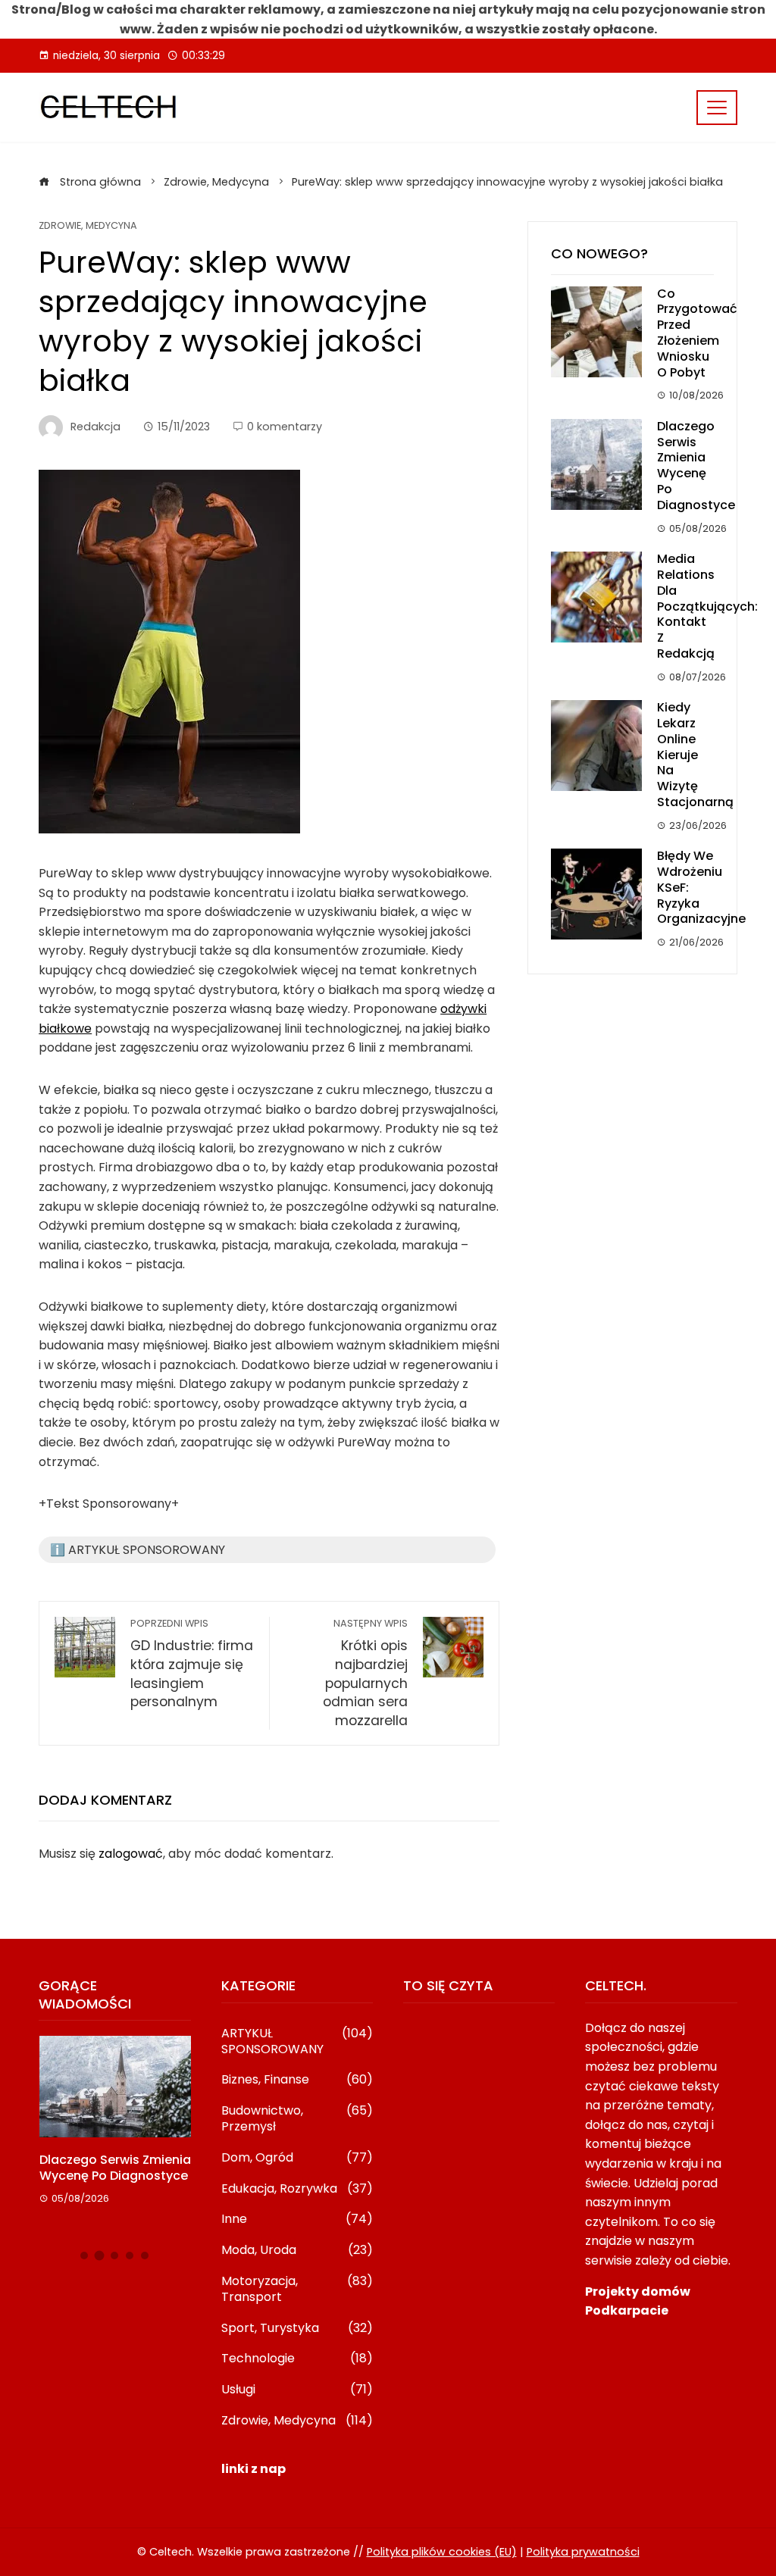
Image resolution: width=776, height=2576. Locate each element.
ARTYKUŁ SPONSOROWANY (297, 2042)
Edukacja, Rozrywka (297, 2189)
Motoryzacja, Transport (297, 2290)
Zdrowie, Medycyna (88, 226)
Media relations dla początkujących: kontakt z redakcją (707, 606)
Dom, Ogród (297, 2158)
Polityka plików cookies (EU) (442, 2552)
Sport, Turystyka (297, 2329)
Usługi (297, 2390)
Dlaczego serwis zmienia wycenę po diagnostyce (696, 466)
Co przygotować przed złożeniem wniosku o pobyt (697, 333)
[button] (84, 2256)
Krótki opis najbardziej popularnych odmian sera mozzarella (365, 1673)
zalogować (131, 1854)
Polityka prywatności (583, 2552)
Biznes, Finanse (297, 2080)
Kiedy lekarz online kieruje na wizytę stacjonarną (695, 755)
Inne (297, 2220)
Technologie (297, 2359)
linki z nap (253, 2469)
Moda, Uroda (297, 2251)
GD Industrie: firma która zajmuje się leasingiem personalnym (192, 1664)
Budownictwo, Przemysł (297, 2119)
